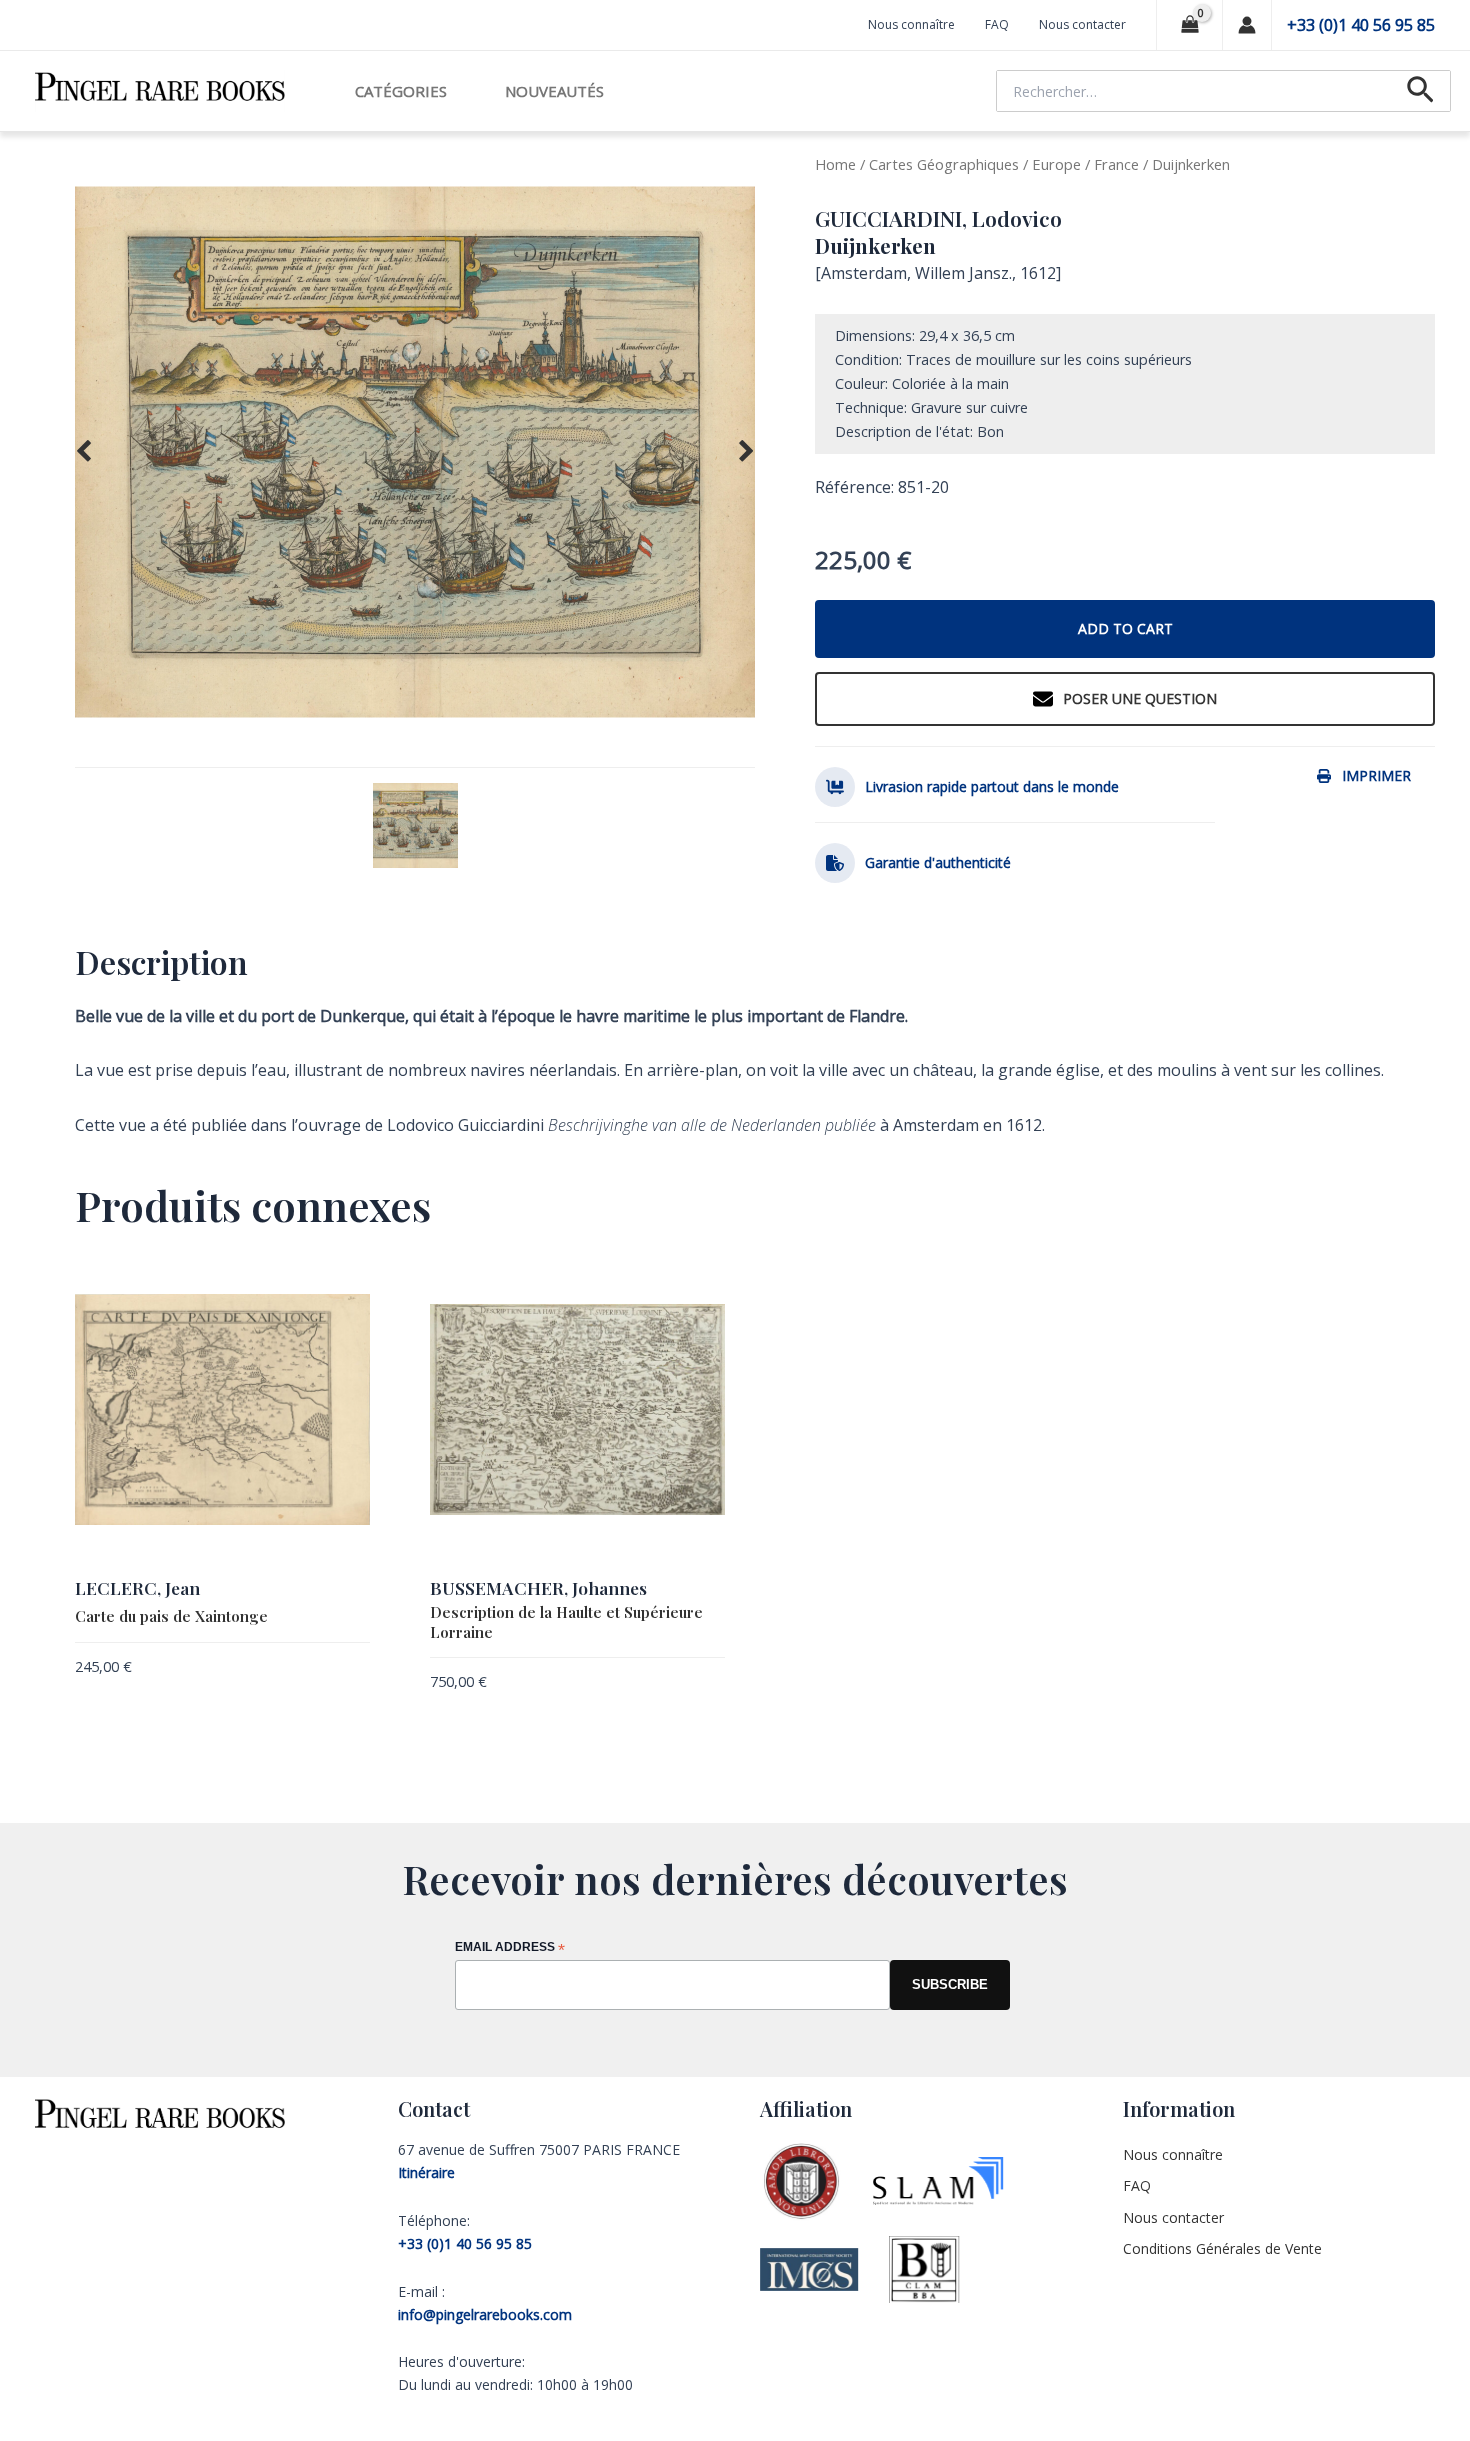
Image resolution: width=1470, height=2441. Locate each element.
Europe (1056, 164)
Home (835, 164)
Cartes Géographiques (944, 164)
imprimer (1376, 775)
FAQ (997, 24)
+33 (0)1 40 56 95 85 (1361, 25)
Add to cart (1125, 628)
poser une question (1140, 698)
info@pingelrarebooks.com (485, 2314)
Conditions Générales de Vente (1222, 2248)
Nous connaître (911, 24)
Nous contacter (1082, 24)
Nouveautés (554, 91)
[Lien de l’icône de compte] (1247, 25)
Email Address (510, 1948)
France (1116, 164)
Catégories (401, 91)
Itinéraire (426, 2172)
